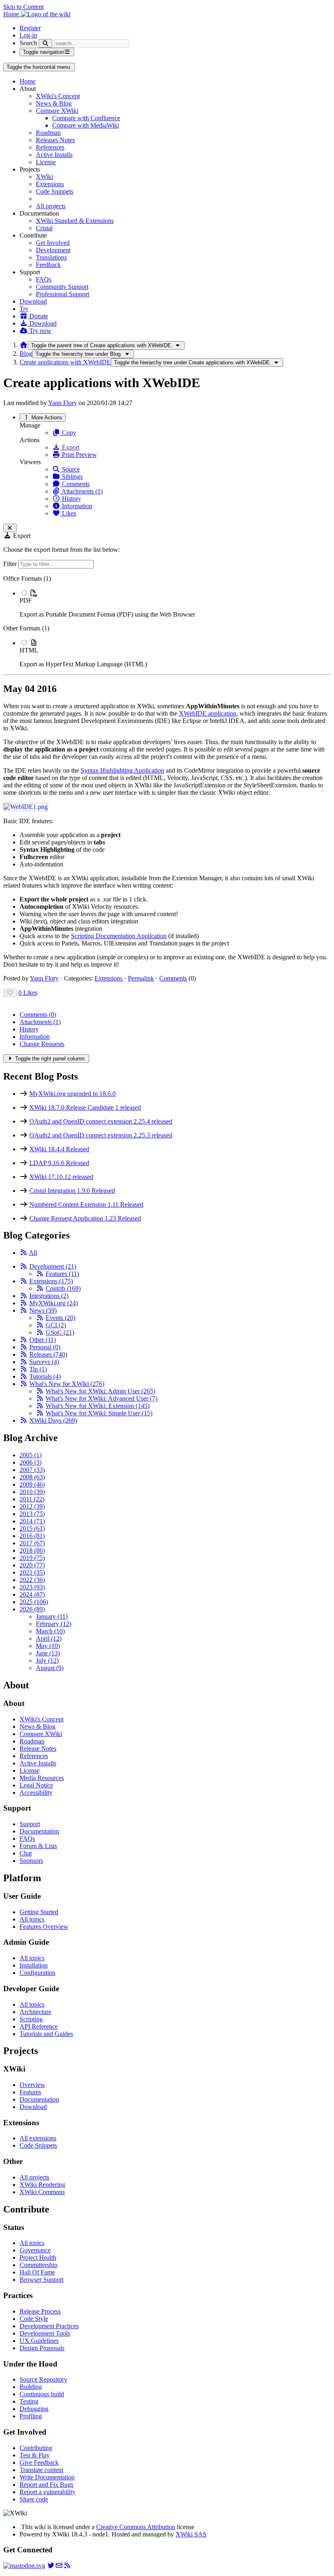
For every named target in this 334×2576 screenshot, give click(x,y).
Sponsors (31, 1861)
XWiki (44, 177)
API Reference (39, 2026)
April (49, 1638)
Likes (68, 513)
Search (28, 43)
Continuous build (42, 2394)
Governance (35, 2250)
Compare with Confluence (86, 118)
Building (31, 2387)
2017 (32, 1543)
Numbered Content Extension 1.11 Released (86, 1204)
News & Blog (54, 103)
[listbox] (167, 621)
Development (53, 250)
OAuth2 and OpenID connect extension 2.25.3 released (101, 1135)
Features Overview (44, 1927)
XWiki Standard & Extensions (75, 221)
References (50, 147)
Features (62, 1274)
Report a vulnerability (47, 2492)
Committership (38, 2265)
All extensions (38, 2138)
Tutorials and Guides (46, 2034)
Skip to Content (23, 7)
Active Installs (54, 155)
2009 (32, 1484)
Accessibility (36, 1793)
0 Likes (28, 993)
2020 (32, 1565)
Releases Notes (55, 140)
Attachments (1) (81, 491)
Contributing (36, 2448)
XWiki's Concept (58, 96)
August (50, 1668)
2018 (32, 1550)
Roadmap (48, 133)
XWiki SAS (191, 2534)
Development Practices (49, 2326)
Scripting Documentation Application (119, 936)
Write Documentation (47, 2477)
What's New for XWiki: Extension (98, 1406)
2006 (31, 1462)
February (54, 1624)
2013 (32, 1514)
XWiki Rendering (42, 2185)
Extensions (50, 184)
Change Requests (42, 1044)
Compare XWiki (57, 111)
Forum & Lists (38, 1846)
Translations (51, 257)
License (46, 162)
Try (24, 309)
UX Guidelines (39, 2341)
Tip (38, 1369)
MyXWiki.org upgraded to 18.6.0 (73, 1094)
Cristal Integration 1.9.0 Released (72, 1191)
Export (70, 447)
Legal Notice (36, 1785)
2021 (32, 1572)
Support (30, 1824)
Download (33, 301)
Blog (26, 354)
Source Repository (43, 2379)
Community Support (62, 287)
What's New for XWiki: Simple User (99, 1413)
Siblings (71, 477)
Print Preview (79, 455)
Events (60, 1318)
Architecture (35, 2012)
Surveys (44, 1362)
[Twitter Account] (51, 2566)
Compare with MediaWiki (86, 125)
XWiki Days (53, 1420)
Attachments (40, 1022)
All (33, 1253)
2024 (32, 1594)
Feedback (48, 265)
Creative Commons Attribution (136, 2527)
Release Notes (38, 1749)
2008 (32, 1477)
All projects (51, 206)
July (47, 1660)
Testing (29, 2401)
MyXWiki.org (54, 1303)
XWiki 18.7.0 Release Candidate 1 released (85, 1107)
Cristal (44, 228)
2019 (32, 1558)
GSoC (60, 1332)
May (48, 1646)
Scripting (31, 2019)
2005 (31, 1455)
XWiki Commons (42, 2192)
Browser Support (42, 2280)
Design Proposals (42, 2348)
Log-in (28, 35)
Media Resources (42, 1778)
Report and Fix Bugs (46, 2485)
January (52, 1616)
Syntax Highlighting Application (122, 770)
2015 (32, 1528)
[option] (175, 604)
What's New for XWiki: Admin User (100, 1391)
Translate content (41, 2470)
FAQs (44, 279)
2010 (32, 1492)
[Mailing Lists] (59, 2566)
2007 (32, 1470)
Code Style (34, 2319)
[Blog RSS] (67, 2566)
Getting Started (39, 1912)
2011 (32, 1499)
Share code (34, 2499)
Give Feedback (39, 2463)
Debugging (34, 2409)
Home (27, 81)
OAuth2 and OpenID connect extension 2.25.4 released (101, 1121)
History (71, 499)
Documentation (39, 1831)
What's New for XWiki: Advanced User (101, 1398)
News (43, 1310)
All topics (32, 1919)
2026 (32, 1609)
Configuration (37, 1973)
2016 (32, 1536)
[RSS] (24, 1253)
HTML (29, 650)
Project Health (38, 2258)
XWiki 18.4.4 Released (59, 1149)
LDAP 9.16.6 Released (59, 1163)
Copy (68, 433)
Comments (75, 484)
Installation (34, 1965)
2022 (32, 1580)
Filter (11, 564)
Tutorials (45, 1376)
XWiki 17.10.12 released (61, 1177)
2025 (34, 1602)
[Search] (45, 43)
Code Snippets (55, 191)
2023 (32, 1587)
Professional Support (63, 294)
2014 (32, 1521)
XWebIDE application (208, 713)
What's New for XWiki (67, 1384)
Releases (48, 1354)
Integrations (49, 1296)
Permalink (141, 978)
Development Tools (45, 2333)
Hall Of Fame (37, 2272)
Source (70, 469)
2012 (32, 1506)
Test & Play (35, 2455)
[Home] (24, 345)
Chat (26, 1853)
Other (43, 1340)
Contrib (63, 1288)
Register (30, 28)
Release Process (40, 2311)
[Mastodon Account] (24, 2566)
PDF (26, 600)
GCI (56, 1325)
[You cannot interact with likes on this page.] (10, 993)
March (50, 1631)
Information (76, 506)
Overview (32, 2085)
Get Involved (53, 243)
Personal (45, 1347)
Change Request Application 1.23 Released (85, 1218)
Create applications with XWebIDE (65, 362)
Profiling (31, 2416)
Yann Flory (63, 403)
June (48, 1653)
